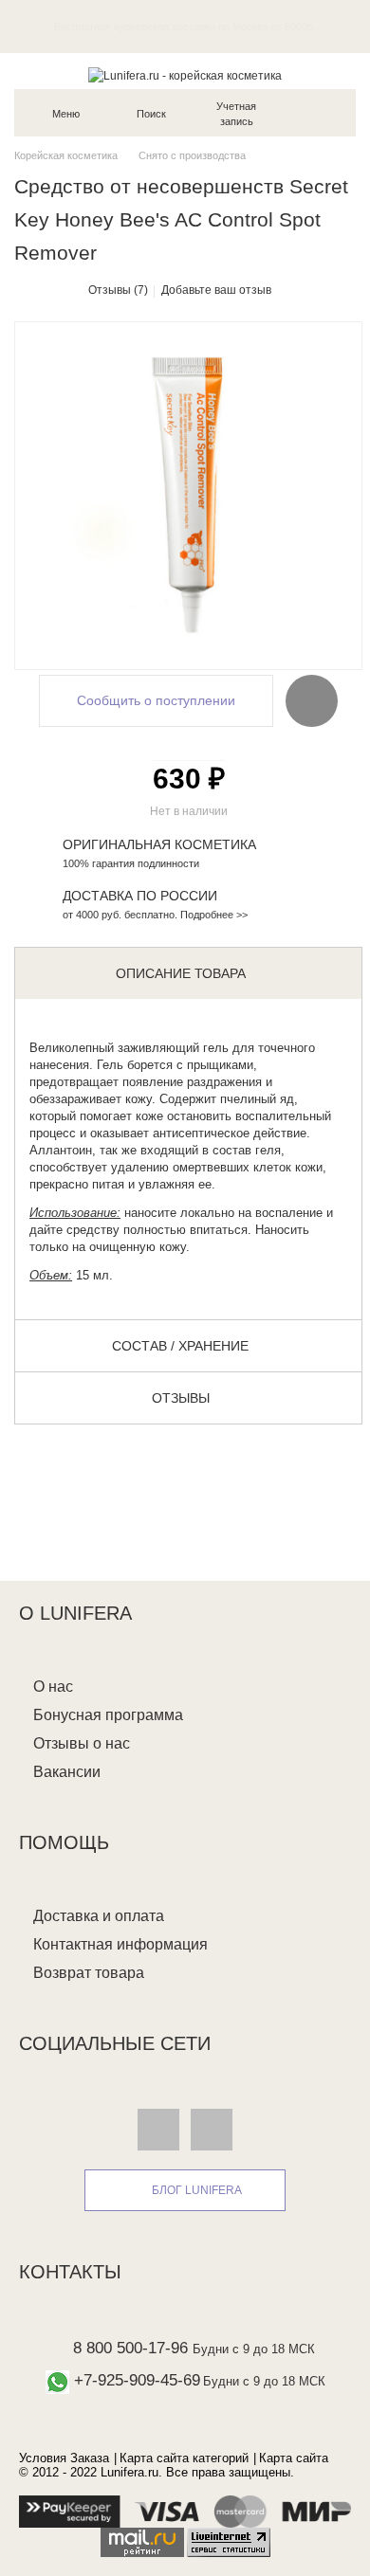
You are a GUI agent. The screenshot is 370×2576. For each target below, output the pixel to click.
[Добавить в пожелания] (312, 699)
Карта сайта (294, 2458)
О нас (53, 1687)
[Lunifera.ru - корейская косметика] (185, 76)
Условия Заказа (64, 2458)
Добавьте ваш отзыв (216, 290)
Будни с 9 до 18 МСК (254, 2349)
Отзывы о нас (82, 1743)
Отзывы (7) (118, 290)
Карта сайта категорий (184, 2458)
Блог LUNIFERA (197, 2190)
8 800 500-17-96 (130, 2348)
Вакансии (67, 1772)
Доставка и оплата (99, 1916)
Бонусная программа (108, 1715)
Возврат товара (89, 1973)
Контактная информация (120, 1944)
